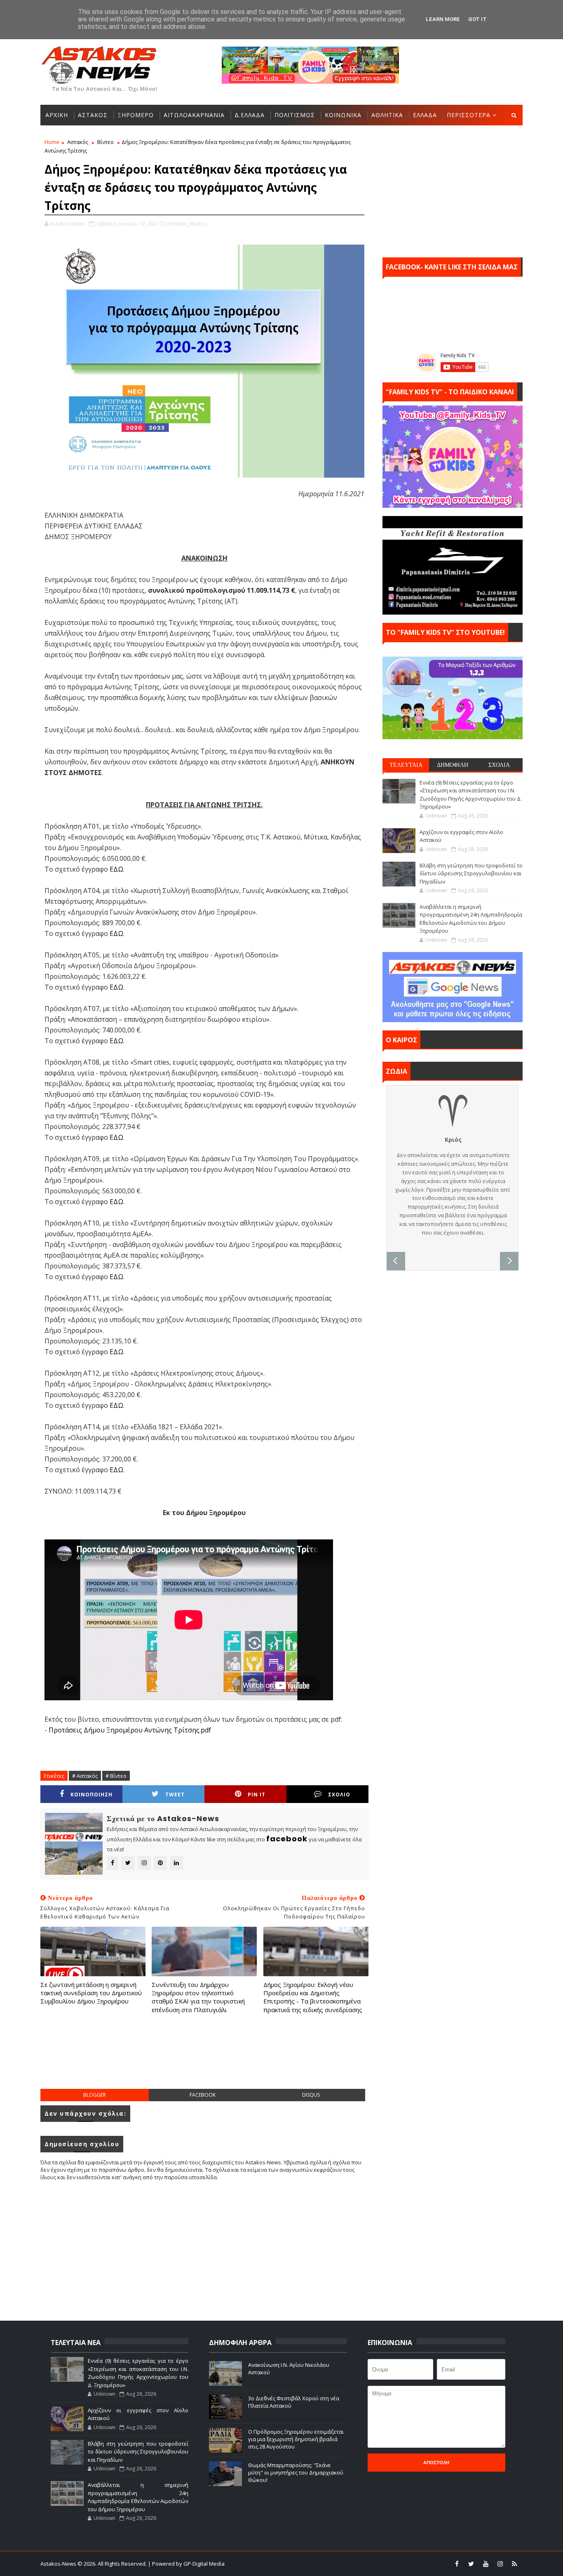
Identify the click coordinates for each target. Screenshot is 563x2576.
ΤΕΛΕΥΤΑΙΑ (406, 765)
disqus (311, 2095)
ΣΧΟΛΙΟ (339, 1795)
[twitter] (471, 2564)
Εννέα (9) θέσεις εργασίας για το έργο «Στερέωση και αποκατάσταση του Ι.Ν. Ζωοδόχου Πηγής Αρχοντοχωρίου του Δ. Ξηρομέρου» (471, 795)
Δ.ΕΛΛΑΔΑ (250, 115)
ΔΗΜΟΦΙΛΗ (453, 765)
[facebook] (457, 2564)
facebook (203, 2095)
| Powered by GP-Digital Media (186, 2564)
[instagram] (500, 2564)
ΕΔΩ (116, 869)
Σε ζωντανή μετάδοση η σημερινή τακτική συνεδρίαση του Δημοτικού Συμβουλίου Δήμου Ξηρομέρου (91, 1993)
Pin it (257, 1795)
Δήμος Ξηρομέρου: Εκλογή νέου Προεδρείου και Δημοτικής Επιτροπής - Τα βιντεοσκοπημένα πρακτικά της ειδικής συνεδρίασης (313, 1997)
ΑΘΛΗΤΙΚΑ (387, 115)
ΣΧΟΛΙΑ (499, 765)
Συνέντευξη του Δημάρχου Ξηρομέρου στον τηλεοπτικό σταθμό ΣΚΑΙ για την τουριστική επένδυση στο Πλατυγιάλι (198, 1997)
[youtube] (486, 2564)
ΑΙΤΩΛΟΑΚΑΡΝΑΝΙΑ (194, 115)
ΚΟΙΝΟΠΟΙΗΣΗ (91, 1795)
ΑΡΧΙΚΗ (57, 115)
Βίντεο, (199, 224)
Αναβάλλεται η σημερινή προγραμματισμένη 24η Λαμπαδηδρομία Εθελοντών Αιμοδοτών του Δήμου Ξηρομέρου (471, 919)
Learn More (443, 19)
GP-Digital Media (371, 2564)
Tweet (175, 1795)
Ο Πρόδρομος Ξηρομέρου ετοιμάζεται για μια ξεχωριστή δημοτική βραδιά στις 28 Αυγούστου (296, 2439)
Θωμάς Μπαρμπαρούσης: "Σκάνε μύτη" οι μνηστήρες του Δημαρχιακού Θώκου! (296, 2472)
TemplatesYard (287, 2564)
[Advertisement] (204, 2060)
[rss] (514, 2564)
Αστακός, (178, 224)
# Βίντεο (116, 1776)
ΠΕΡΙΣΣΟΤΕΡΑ (469, 115)
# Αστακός (85, 1776)
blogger (95, 2095)
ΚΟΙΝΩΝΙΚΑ (343, 115)
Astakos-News (59, 2564)
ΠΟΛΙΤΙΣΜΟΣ (295, 115)
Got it (477, 19)
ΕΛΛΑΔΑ (425, 115)
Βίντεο (106, 142)
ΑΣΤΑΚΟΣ (93, 115)
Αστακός (78, 142)
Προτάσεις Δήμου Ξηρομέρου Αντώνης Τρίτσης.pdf (130, 1730)
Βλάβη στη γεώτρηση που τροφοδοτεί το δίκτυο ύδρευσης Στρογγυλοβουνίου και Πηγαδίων (471, 873)
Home (52, 142)
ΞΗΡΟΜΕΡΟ (136, 115)
